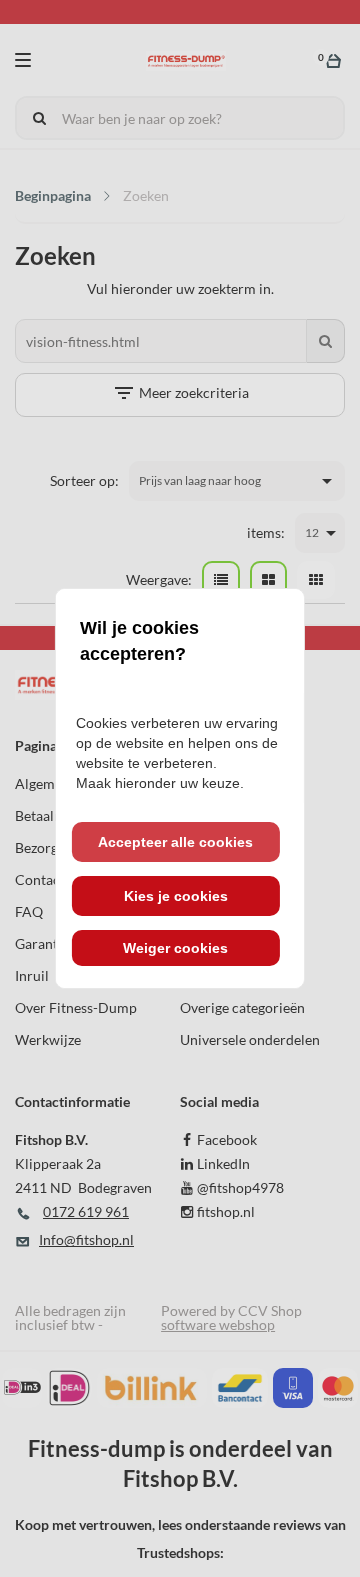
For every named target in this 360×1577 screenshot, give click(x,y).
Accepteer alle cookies (175, 842)
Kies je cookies (176, 896)
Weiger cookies (175, 948)
